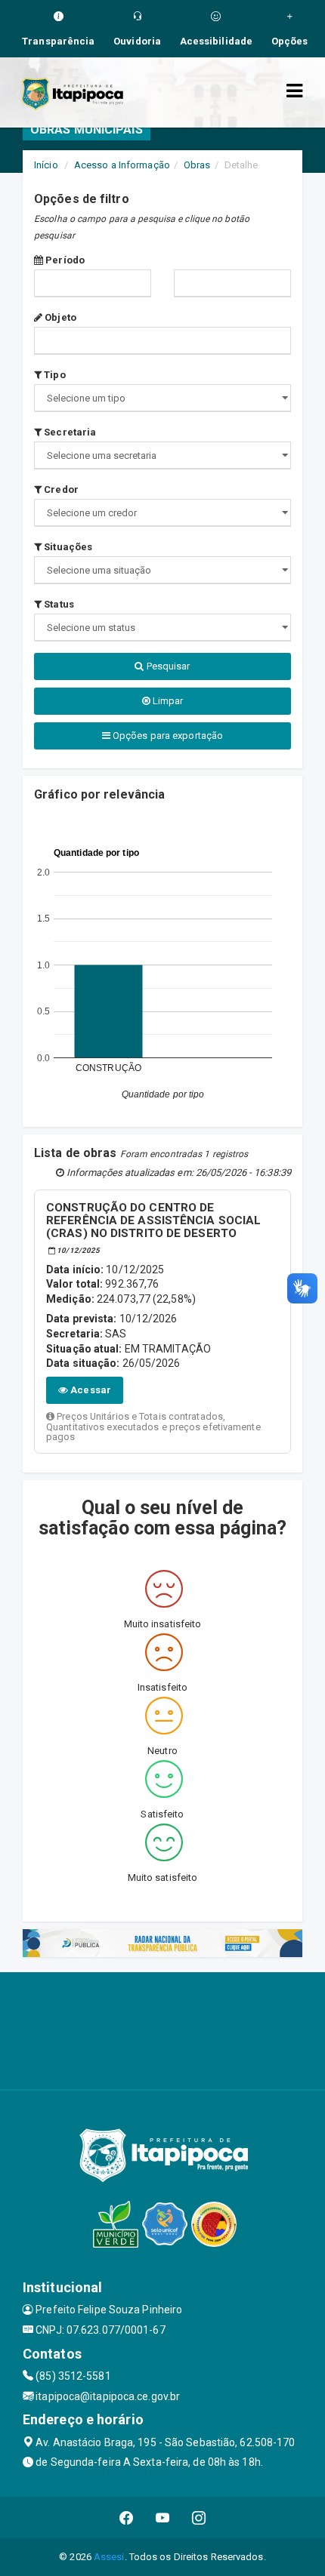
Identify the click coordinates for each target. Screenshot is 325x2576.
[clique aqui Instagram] (199, 2518)
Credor (60, 489)
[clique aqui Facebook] (127, 2518)
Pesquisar (167, 666)
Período (64, 260)
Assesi (109, 2557)
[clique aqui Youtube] (163, 2518)
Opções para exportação (167, 736)
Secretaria (69, 432)
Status (58, 604)
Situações (67, 547)
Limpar (167, 701)
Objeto (59, 317)
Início (46, 165)
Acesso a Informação (122, 165)
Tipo (54, 375)
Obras (197, 165)
